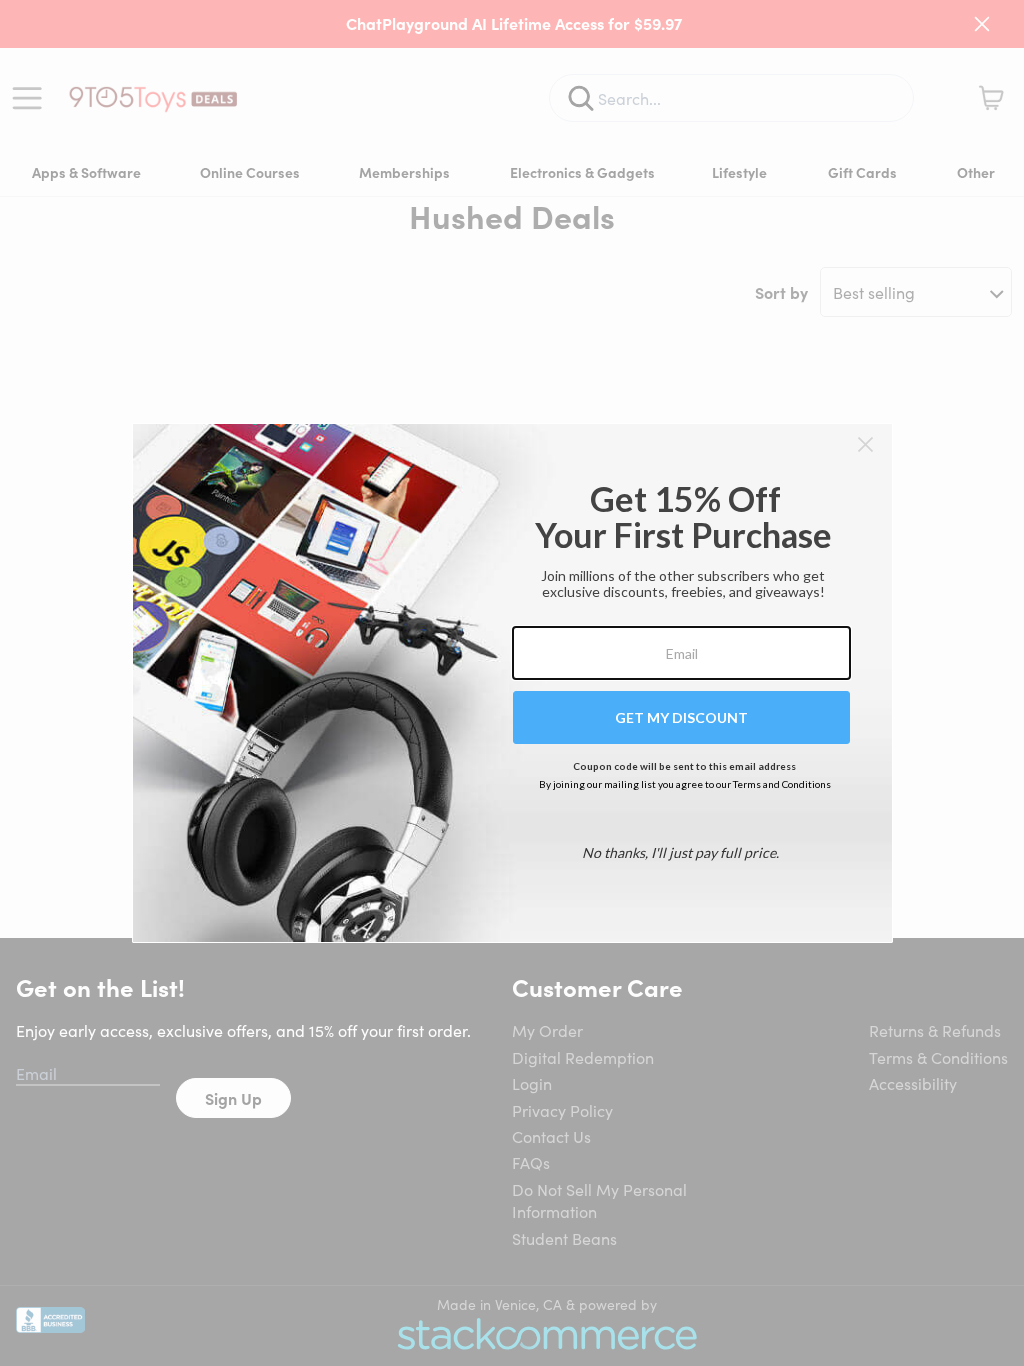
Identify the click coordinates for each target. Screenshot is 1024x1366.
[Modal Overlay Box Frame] (512, 683)
